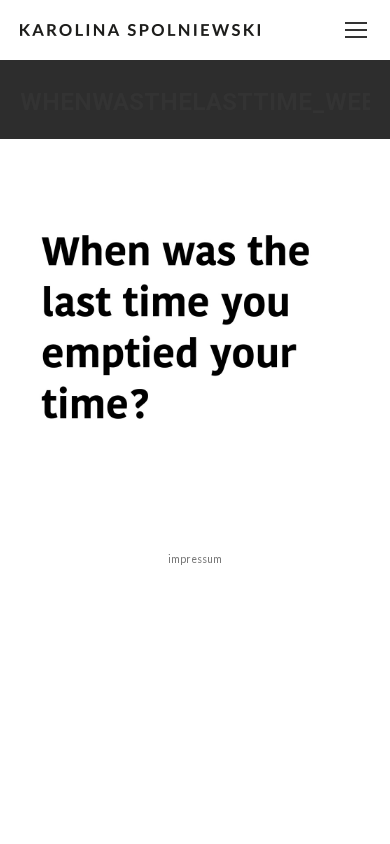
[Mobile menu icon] (356, 30)
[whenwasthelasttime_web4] (195, 332)
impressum (195, 559)
